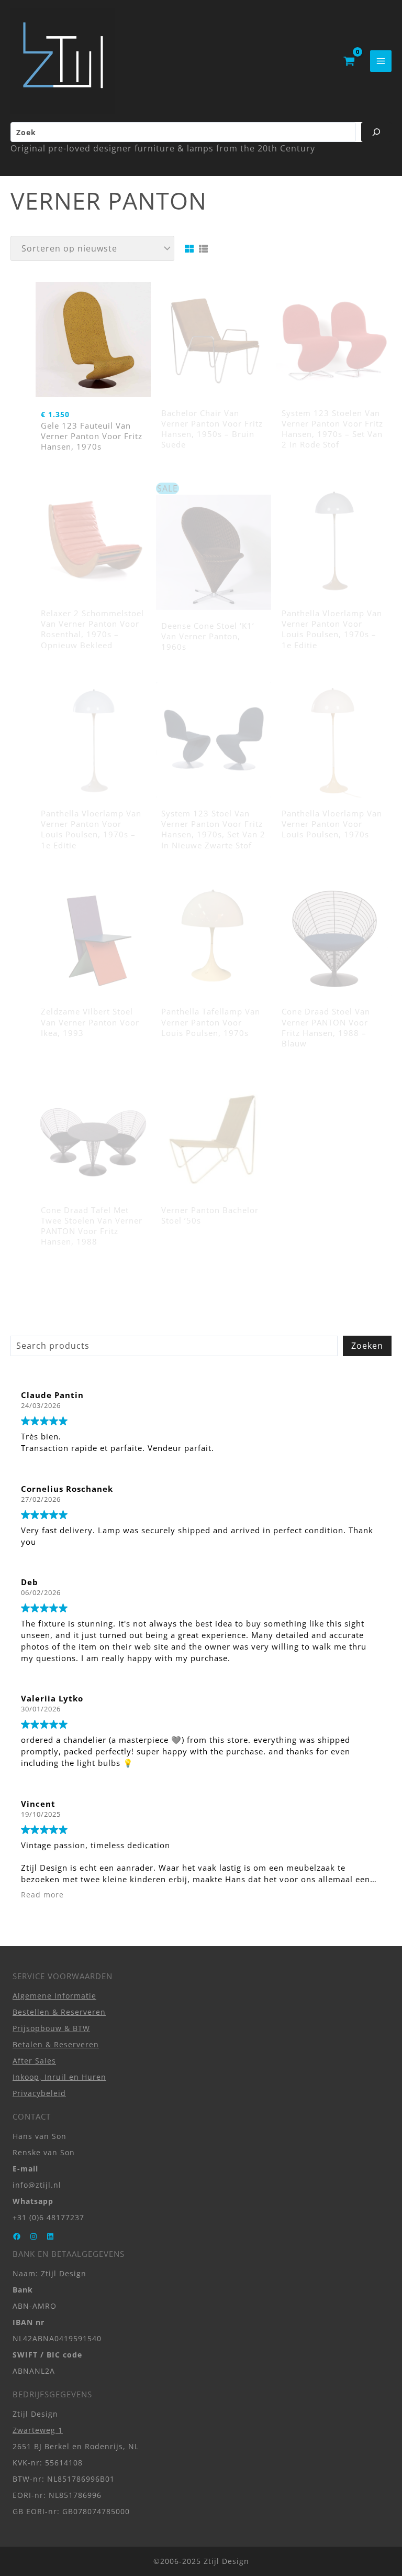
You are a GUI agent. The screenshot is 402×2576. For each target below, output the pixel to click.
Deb (30, 1582)
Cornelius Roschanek (67, 1489)
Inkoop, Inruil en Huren (59, 2077)
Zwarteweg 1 (38, 2430)
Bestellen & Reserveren (59, 2012)
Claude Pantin (52, 1395)
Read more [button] (42, 1895)
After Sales (34, 2061)
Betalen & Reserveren (56, 2044)
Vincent (38, 1804)
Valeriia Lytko (52, 1698)
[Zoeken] (376, 132)
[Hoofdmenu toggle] (381, 61)
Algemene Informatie (54, 1996)
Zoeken (367, 1346)
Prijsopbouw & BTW (51, 2028)
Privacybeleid (39, 2093)
